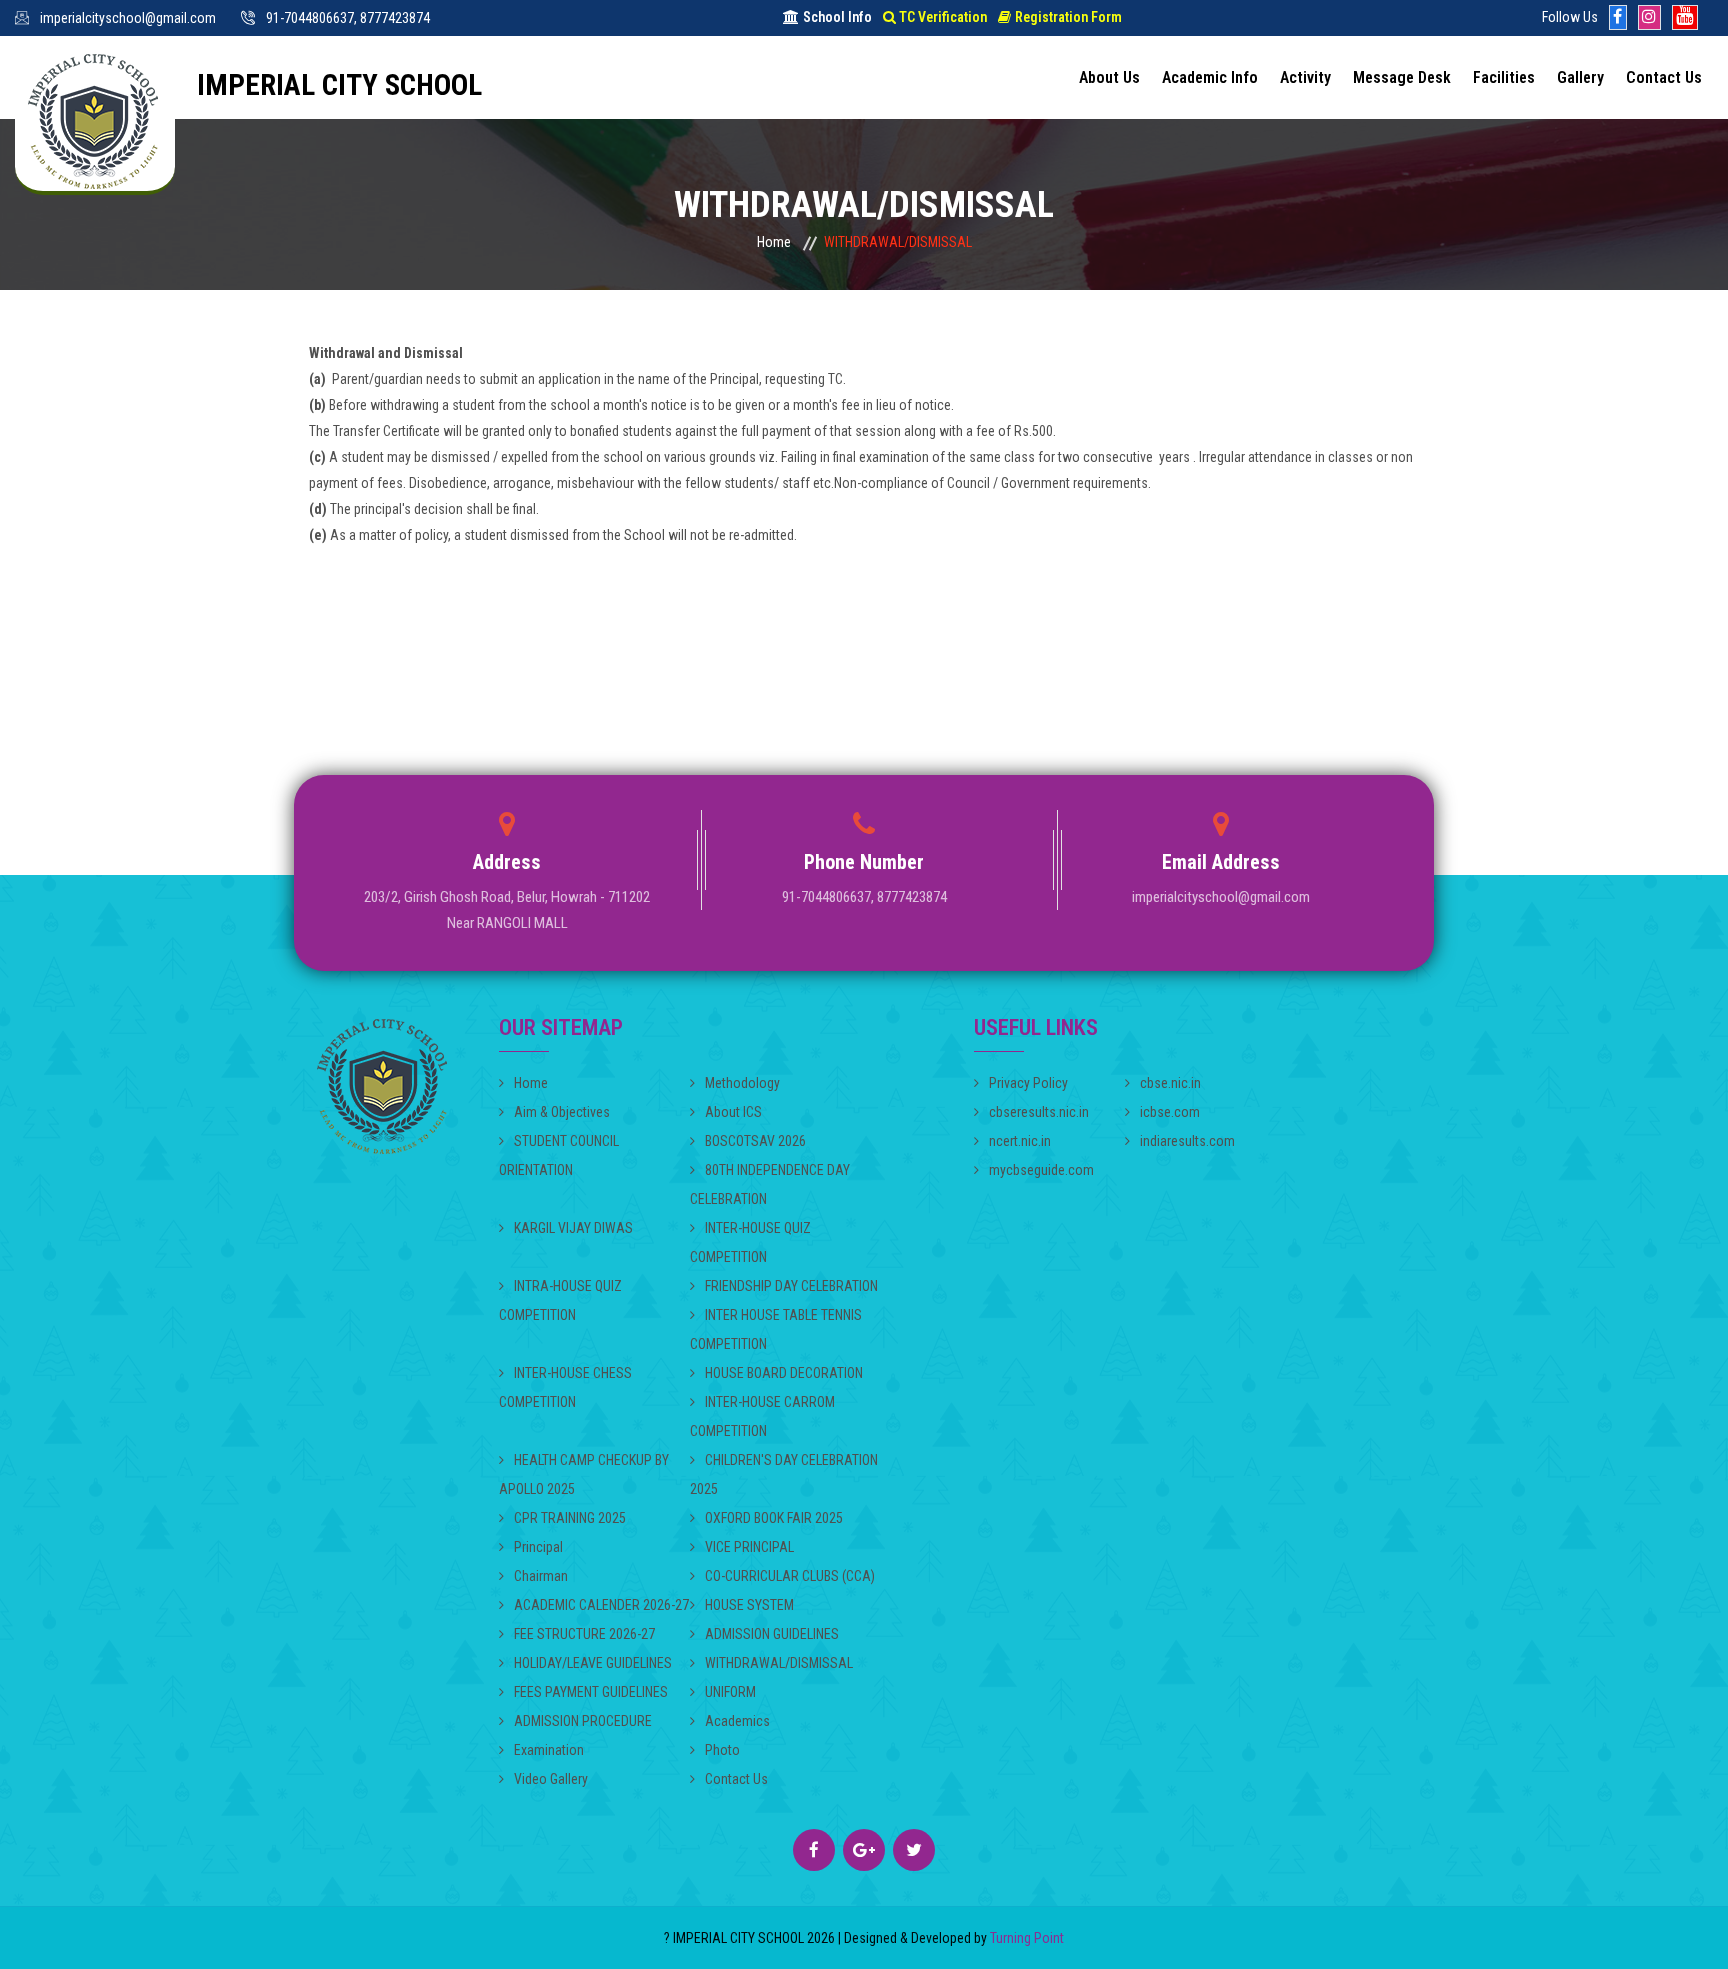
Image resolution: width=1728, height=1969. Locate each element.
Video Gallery (551, 1779)
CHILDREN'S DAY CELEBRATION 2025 (784, 1474)
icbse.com (1170, 1112)
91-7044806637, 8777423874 (348, 18)
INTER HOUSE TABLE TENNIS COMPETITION (776, 1329)
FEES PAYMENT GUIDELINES (591, 1692)
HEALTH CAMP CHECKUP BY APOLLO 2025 (584, 1474)
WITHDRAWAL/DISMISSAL (779, 1663)
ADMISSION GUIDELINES (772, 1634)
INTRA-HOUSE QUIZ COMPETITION (560, 1300)
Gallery (1580, 77)
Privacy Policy (1028, 1083)
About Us (1109, 77)
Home (774, 242)
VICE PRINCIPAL (749, 1547)
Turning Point (1025, 1938)
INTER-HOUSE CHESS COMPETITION (565, 1387)
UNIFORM (730, 1692)
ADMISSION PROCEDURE (583, 1721)
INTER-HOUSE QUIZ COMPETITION (750, 1242)
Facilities (1504, 77)
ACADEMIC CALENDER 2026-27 (601, 1605)
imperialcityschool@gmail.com (128, 18)
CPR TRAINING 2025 (570, 1518)
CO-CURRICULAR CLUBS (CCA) (790, 1576)
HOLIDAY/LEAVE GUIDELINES (593, 1663)
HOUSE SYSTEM (749, 1605)
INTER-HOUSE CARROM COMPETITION (762, 1416)
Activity (1305, 77)
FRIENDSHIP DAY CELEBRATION (791, 1286)
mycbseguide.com (1041, 1170)
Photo (722, 1750)
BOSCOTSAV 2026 (755, 1141)
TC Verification (943, 17)
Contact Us (1664, 77)
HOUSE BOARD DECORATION (784, 1373)
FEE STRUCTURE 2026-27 (584, 1634)
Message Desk (1402, 77)
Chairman (541, 1576)
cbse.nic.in (1170, 1083)
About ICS (733, 1112)
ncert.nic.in (1020, 1141)
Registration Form (1068, 17)
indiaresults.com (1187, 1141)
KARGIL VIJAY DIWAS (573, 1228)
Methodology (742, 1083)
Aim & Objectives (562, 1112)
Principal (538, 1547)
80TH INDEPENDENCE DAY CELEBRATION (770, 1184)
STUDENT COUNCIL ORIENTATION (559, 1155)
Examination (549, 1750)
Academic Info (1210, 77)
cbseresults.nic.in (1039, 1112)
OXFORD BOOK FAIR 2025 (774, 1518)
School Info (837, 17)
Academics (737, 1721)
